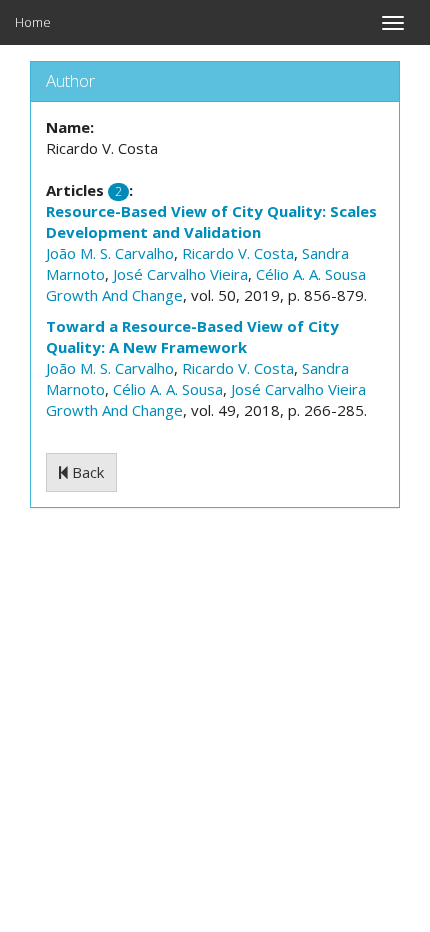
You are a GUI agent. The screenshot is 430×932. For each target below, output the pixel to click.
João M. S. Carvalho (110, 253)
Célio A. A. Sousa (311, 274)
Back (86, 472)
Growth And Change (114, 295)
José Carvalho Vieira (180, 274)
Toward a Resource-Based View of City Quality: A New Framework (192, 336)
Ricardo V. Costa (238, 253)
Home (33, 22)
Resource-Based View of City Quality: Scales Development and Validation (211, 221)
